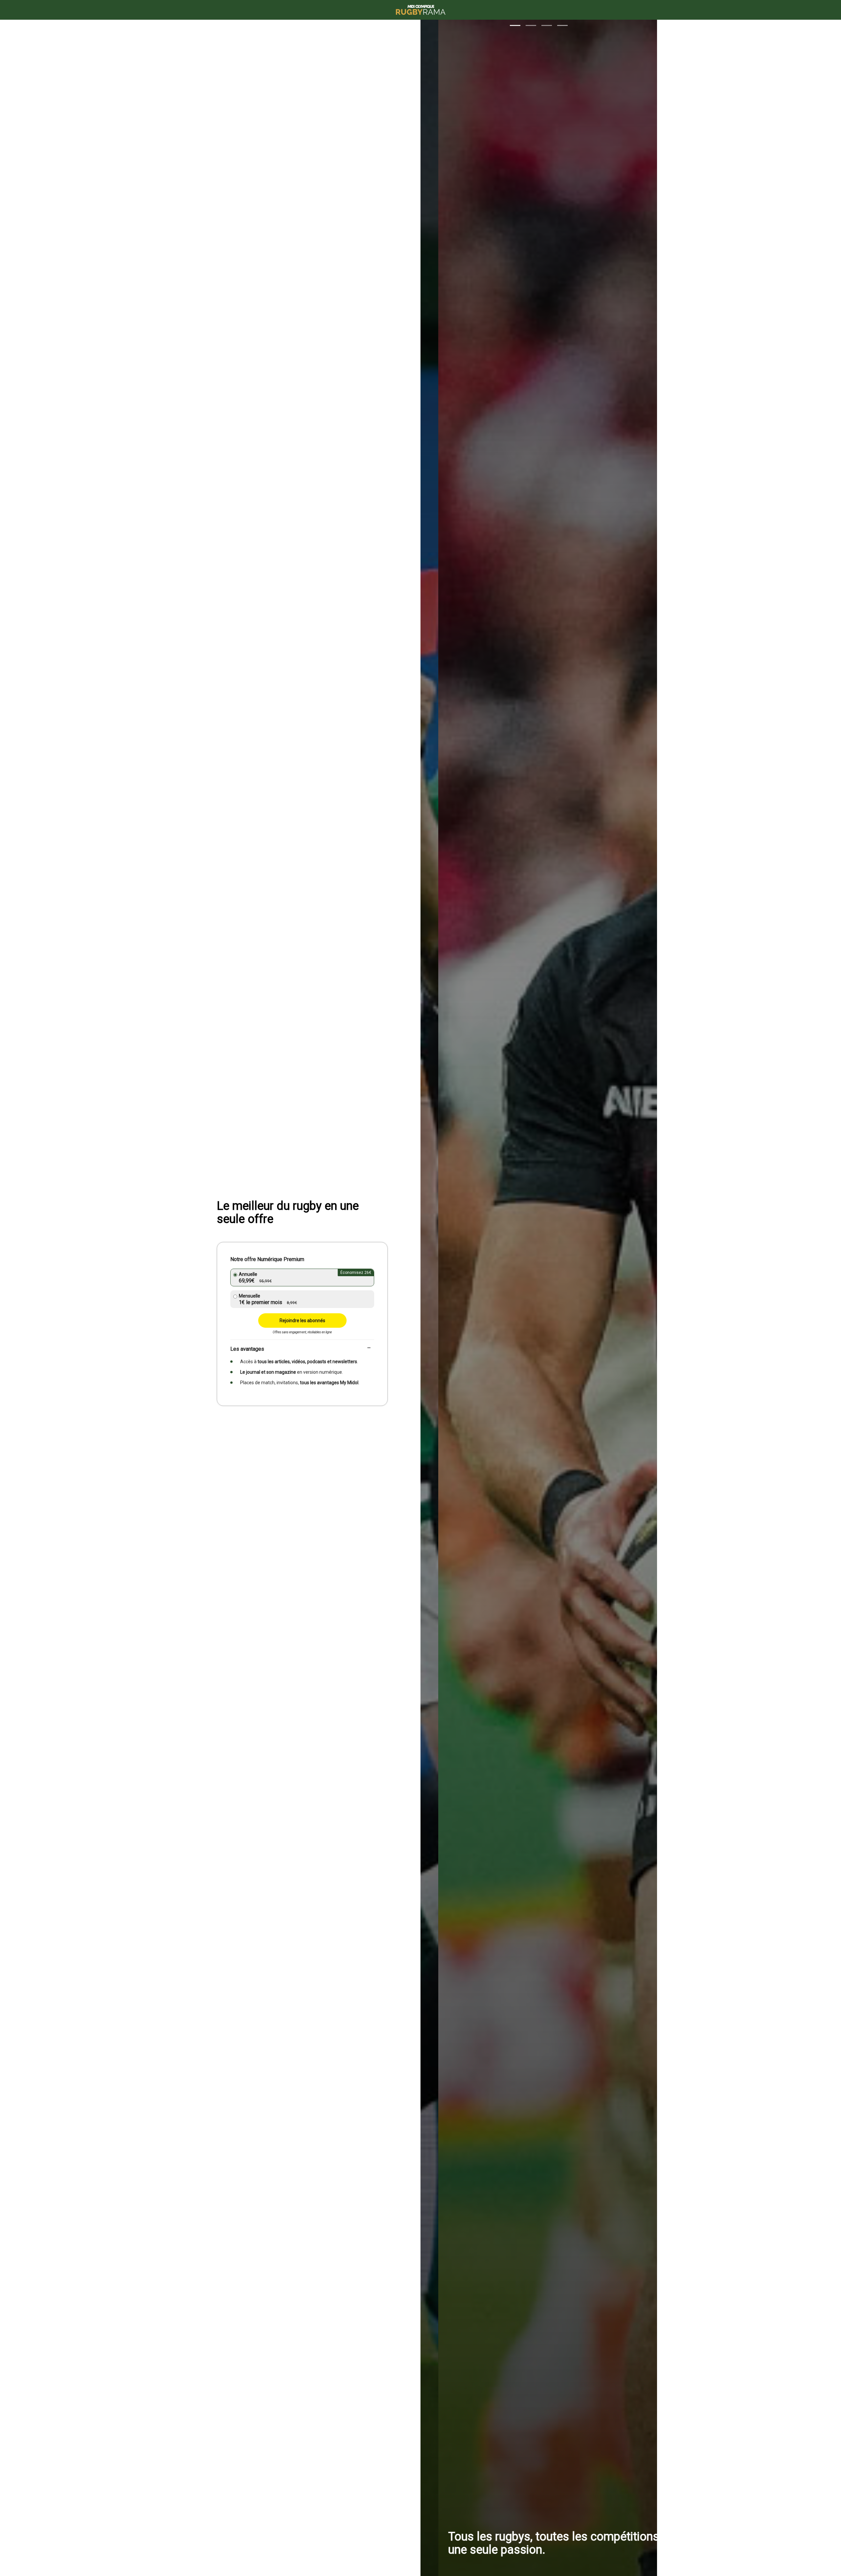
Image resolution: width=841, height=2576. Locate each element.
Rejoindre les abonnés (302, 1321)
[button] (515, 25)
